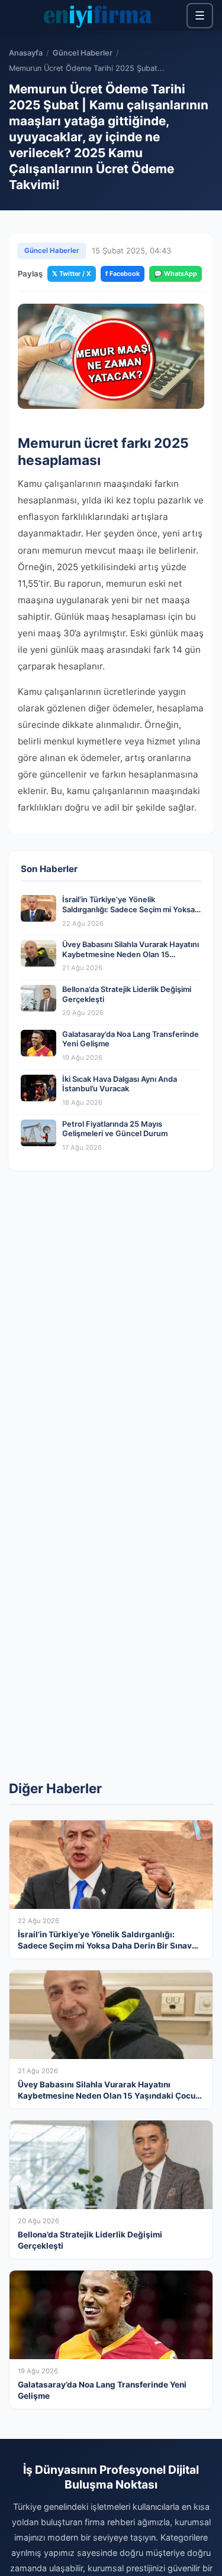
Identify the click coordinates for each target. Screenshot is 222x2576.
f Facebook (123, 274)
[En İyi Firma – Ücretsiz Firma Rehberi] (98, 15)
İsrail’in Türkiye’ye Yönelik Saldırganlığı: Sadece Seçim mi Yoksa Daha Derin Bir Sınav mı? (128, 909)
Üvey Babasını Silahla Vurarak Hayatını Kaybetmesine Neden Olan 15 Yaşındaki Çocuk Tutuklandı (131, 954)
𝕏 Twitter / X (72, 274)
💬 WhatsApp (176, 274)
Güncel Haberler (83, 53)
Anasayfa (26, 53)
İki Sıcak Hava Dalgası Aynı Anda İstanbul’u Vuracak (120, 1084)
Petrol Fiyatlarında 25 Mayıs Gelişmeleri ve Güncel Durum (115, 1129)
